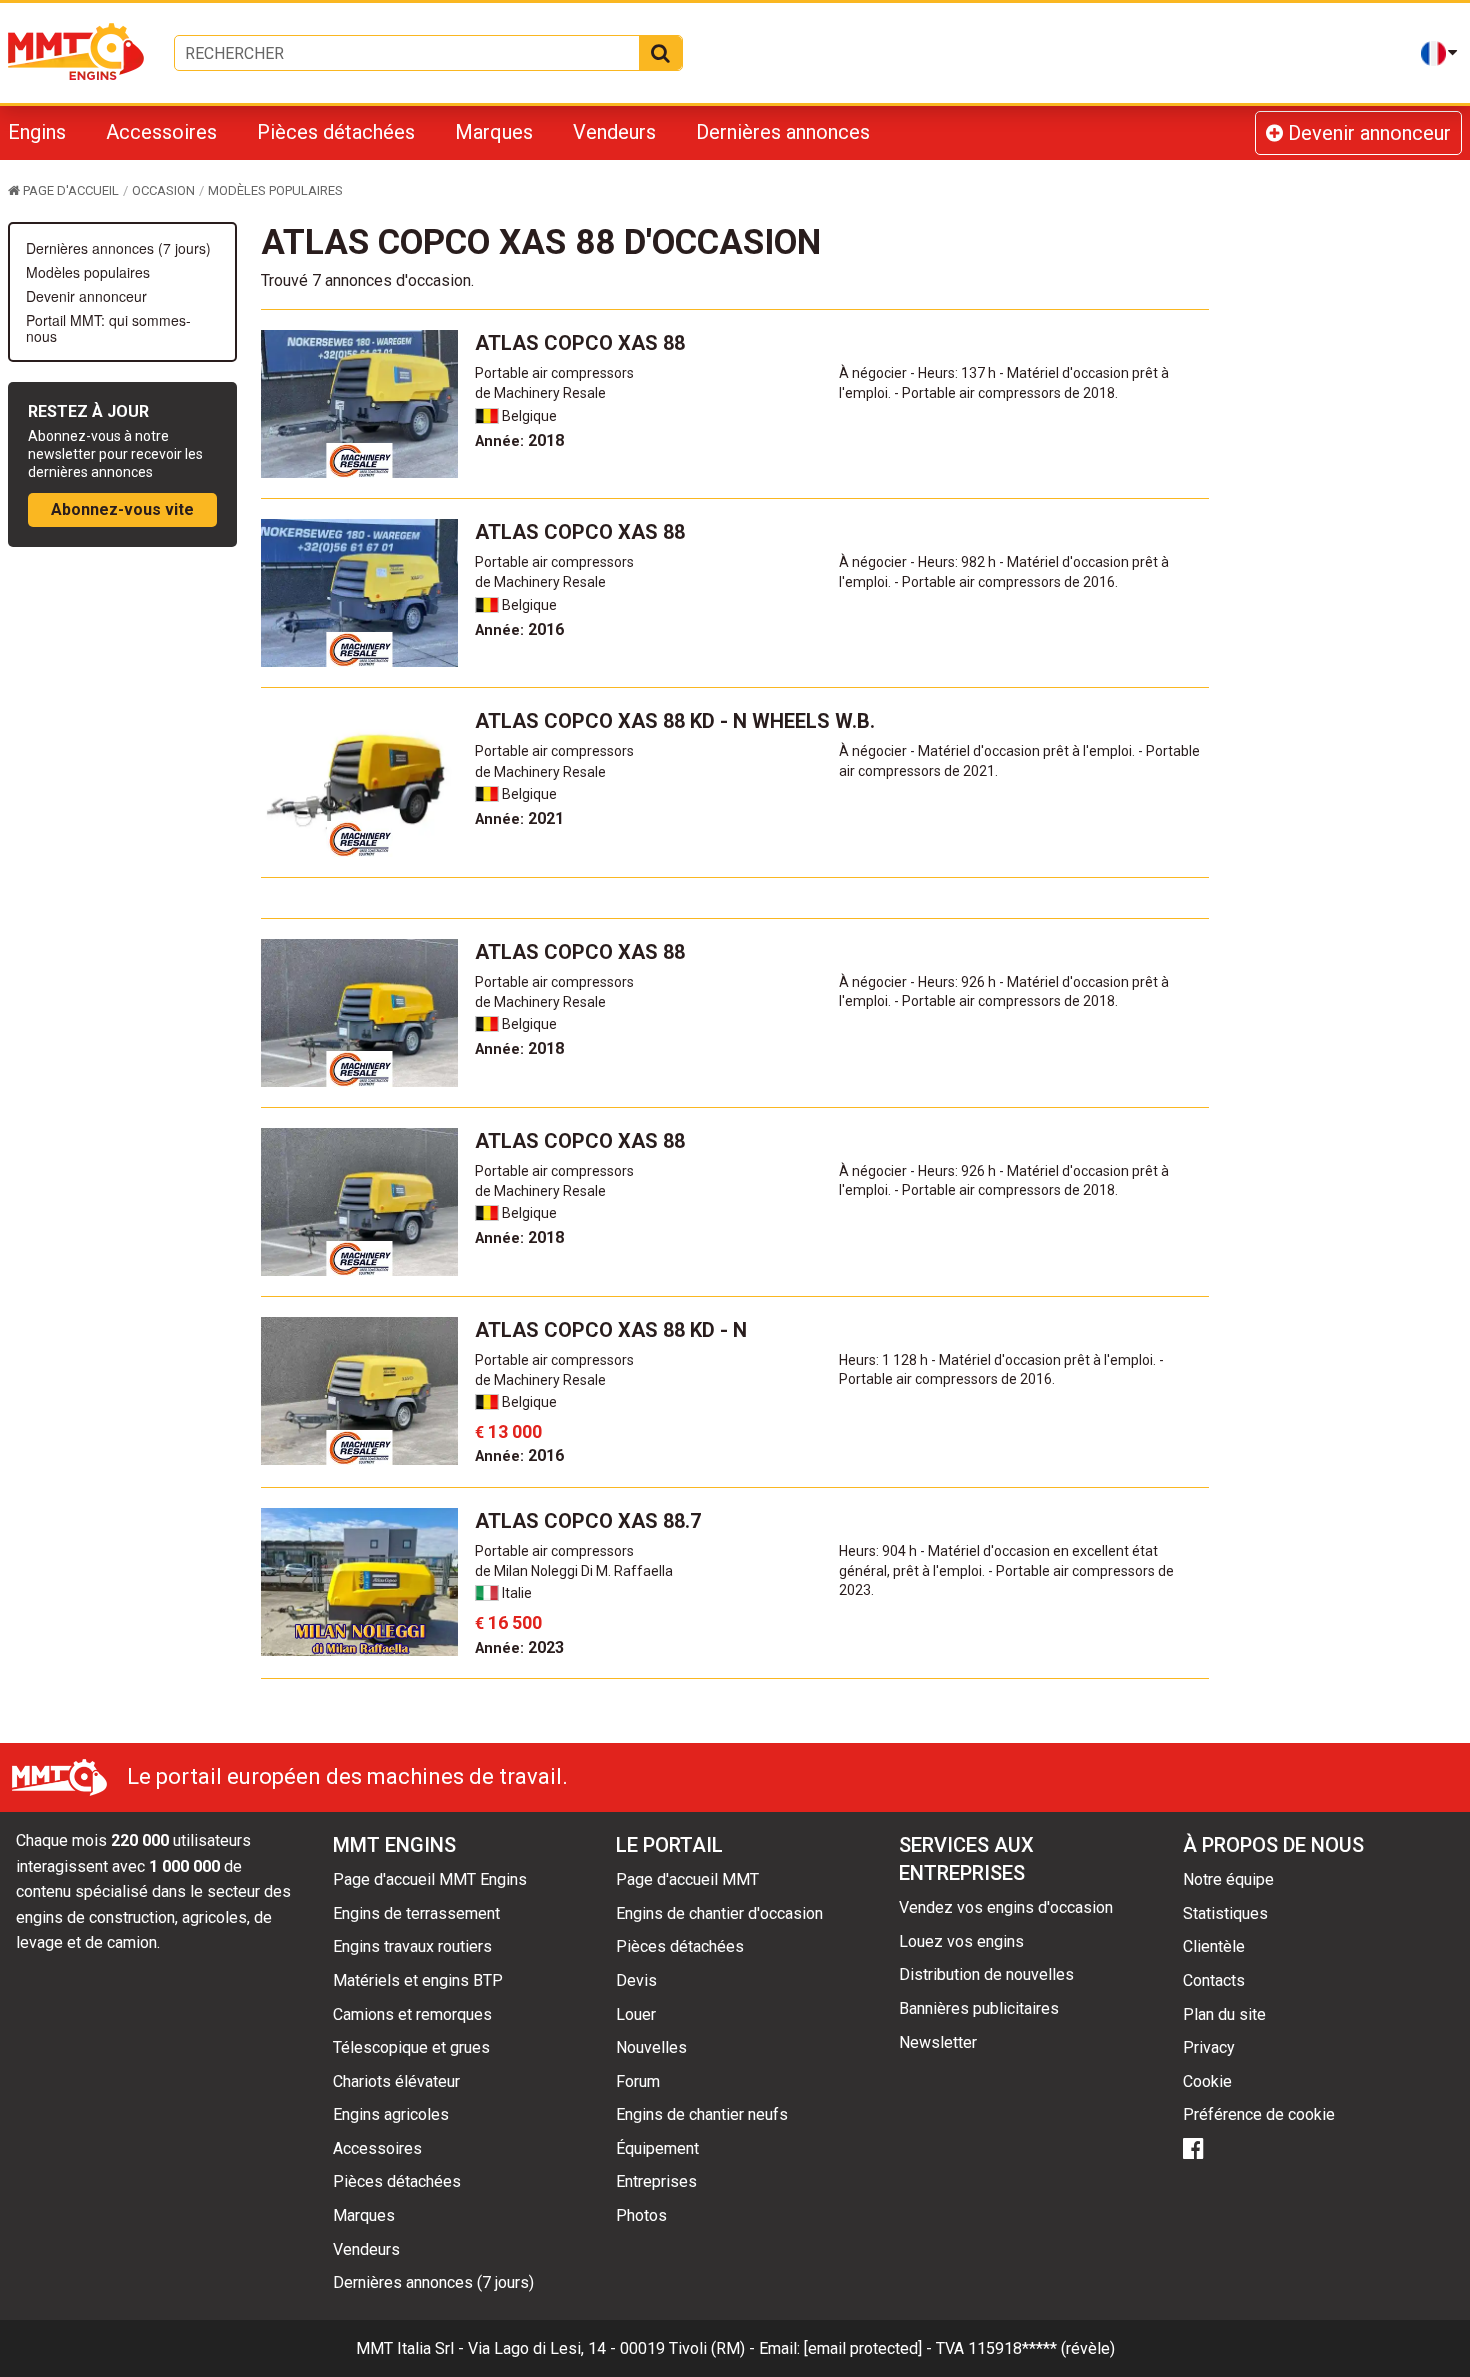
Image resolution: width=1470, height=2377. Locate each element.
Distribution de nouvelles (986, 1974)
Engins (37, 132)
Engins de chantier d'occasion (719, 1913)
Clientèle (1214, 1946)
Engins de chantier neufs (702, 2114)
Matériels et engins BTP (418, 1980)
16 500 (508, 1622)
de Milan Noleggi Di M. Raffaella (574, 1571)
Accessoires (161, 132)
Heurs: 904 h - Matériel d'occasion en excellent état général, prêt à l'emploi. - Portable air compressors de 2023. (1006, 1570)
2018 (519, 440)
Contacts (1214, 1980)
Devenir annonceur (1367, 133)
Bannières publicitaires (979, 2008)
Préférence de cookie (1259, 2114)
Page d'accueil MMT (687, 1879)
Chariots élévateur (396, 2081)
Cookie (1207, 2081)
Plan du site (1224, 2014)
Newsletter (938, 2042)
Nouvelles (651, 2047)
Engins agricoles (391, 2114)
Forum (638, 2081)
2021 (519, 818)
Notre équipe (1228, 1879)
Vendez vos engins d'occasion (1006, 1907)
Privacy (1209, 2047)
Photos (641, 2215)
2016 (519, 629)
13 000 (508, 1431)
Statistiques (1225, 1913)
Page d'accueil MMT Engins (430, 1879)
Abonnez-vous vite (122, 509)
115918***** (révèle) (1041, 2348)
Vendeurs (614, 132)
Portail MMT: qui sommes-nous (108, 328)
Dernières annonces (783, 132)
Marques (494, 132)
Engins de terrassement (416, 1913)
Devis (636, 1980)
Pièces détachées (336, 132)
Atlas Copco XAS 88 (580, 343)
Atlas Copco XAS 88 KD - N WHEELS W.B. (675, 721)
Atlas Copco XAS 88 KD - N (611, 1330)
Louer (636, 2014)
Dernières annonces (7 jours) (118, 248)
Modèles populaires (88, 272)
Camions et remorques (412, 2014)
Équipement (657, 2148)
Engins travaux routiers (412, 1946)
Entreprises (656, 2181)
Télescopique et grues (411, 2047)
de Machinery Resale (540, 393)
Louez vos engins (961, 1941)
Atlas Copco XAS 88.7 (588, 1521)
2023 (519, 1647)
